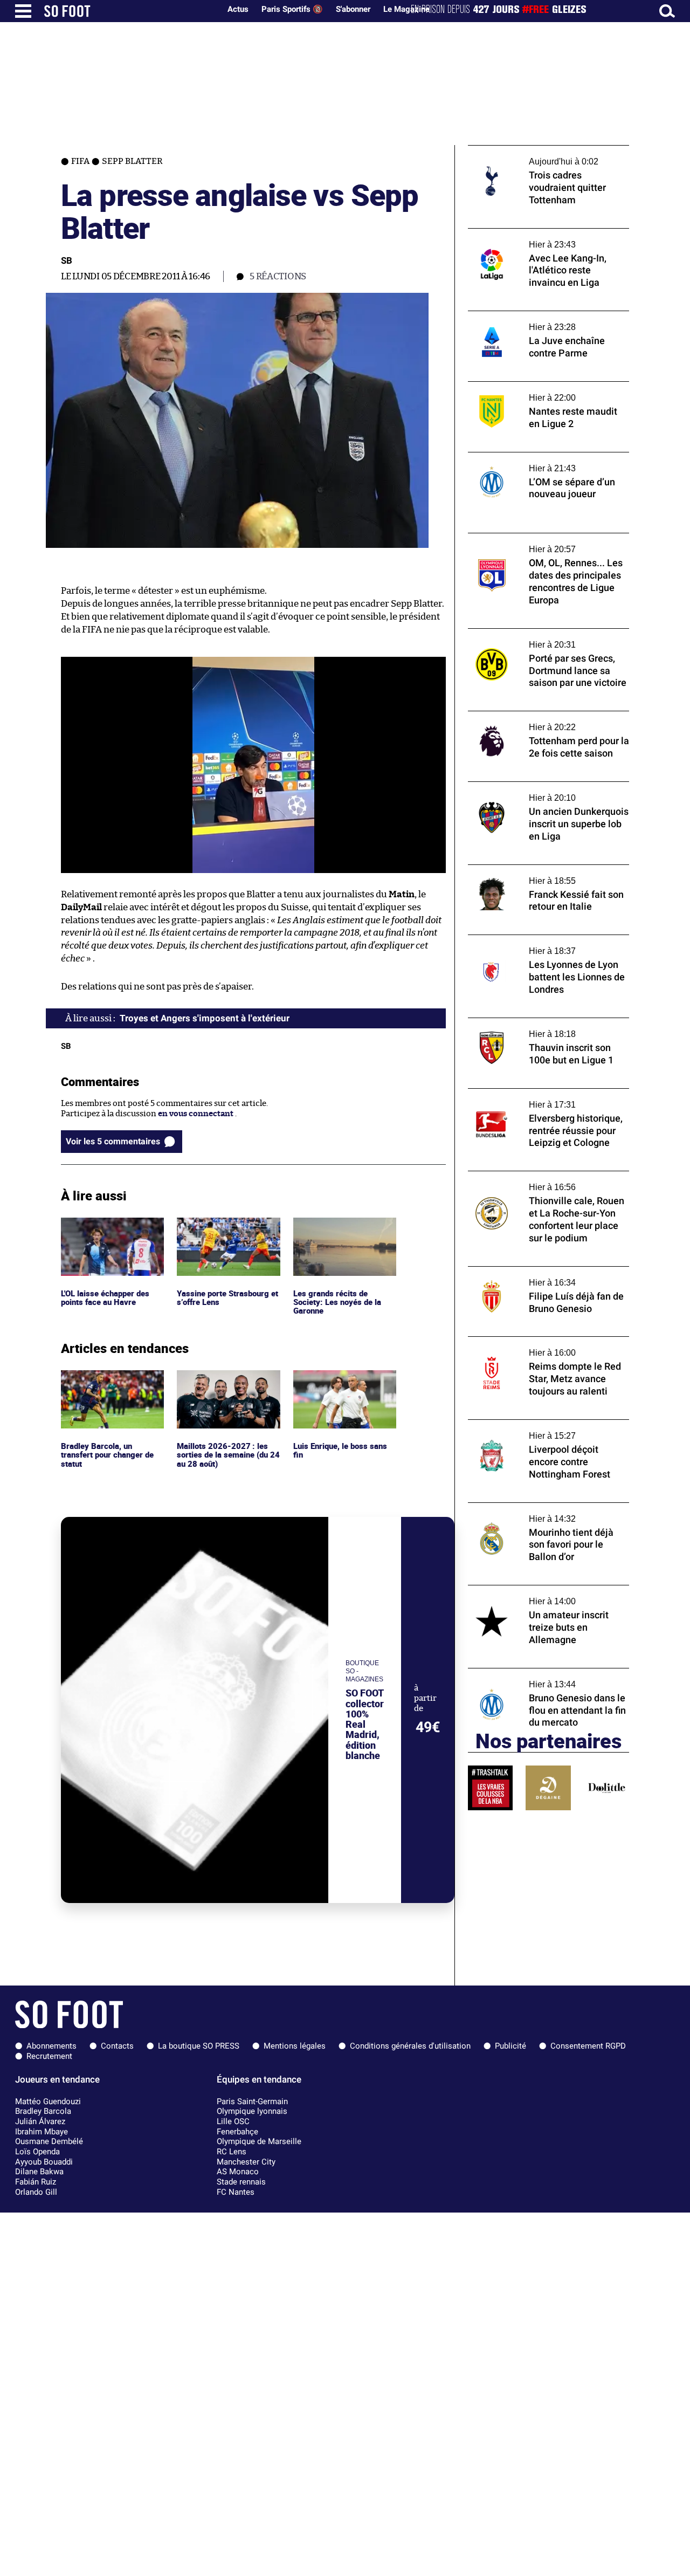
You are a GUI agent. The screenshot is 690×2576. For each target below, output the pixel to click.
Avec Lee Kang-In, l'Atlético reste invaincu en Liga (548, 238)
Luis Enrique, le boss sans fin (341, 1380)
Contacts (117, 2046)
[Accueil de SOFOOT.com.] (129, 11)
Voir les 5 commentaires (113, 1141)
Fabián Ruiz (36, 2182)
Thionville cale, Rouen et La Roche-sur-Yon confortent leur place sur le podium (543, 1181)
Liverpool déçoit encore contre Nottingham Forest (527, 1430)
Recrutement (49, 2056)
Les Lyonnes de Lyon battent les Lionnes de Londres (543, 945)
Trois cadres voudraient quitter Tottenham (528, 155)
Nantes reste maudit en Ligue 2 (526, 386)
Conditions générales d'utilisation (410, 2046)
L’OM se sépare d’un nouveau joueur (535, 457)
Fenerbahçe (237, 2132)
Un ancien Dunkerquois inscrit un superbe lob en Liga (533, 792)
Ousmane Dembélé (49, 2141)
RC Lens (232, 2152)
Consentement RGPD (588, 2046)
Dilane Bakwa (39, 2172)
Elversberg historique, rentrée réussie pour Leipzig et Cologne (540, 1098)
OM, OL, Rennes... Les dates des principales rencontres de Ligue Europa (548, 543)
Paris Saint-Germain (252, 2101)
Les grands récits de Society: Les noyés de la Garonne (337, 1232)
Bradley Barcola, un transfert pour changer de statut (110, 1385)
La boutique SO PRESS (199, 2046)
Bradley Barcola (43, 2111)
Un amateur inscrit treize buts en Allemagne (531, 1595)
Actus (238, 9)
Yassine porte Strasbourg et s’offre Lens (225, 1227)
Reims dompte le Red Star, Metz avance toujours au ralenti (541, 1347)
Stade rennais (241, 2182)
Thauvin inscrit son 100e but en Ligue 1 (541, 1023)
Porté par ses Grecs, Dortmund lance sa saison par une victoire (542, 638)
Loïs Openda (37, 2152)
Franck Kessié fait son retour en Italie (539, 870)
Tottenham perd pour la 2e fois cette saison (536, 721)
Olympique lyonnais (252, 2111)
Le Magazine (406, 9)
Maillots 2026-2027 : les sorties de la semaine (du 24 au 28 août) (223, 1385)
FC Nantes (236, 2192)
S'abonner (353, 9)
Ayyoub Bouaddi (44, 2162)
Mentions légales (295, 2046)
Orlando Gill (36, 2192)
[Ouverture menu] (23, 11)
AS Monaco (238, 2172)
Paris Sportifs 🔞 (292, 9)
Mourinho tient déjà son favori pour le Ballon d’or (540, 1513)
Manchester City (246, 2162)
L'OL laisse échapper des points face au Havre (106, 1227)
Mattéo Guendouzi (48, 2101)
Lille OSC (233, 2121)
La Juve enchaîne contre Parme (527, 316)
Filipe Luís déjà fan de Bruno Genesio (537, 1271)
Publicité (510, 2046)
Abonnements (51, 2046)
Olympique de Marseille (259, 2141)
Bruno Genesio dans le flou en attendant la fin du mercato (548, 1678)
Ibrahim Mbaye (42, 2132)
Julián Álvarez (40, 2121)
